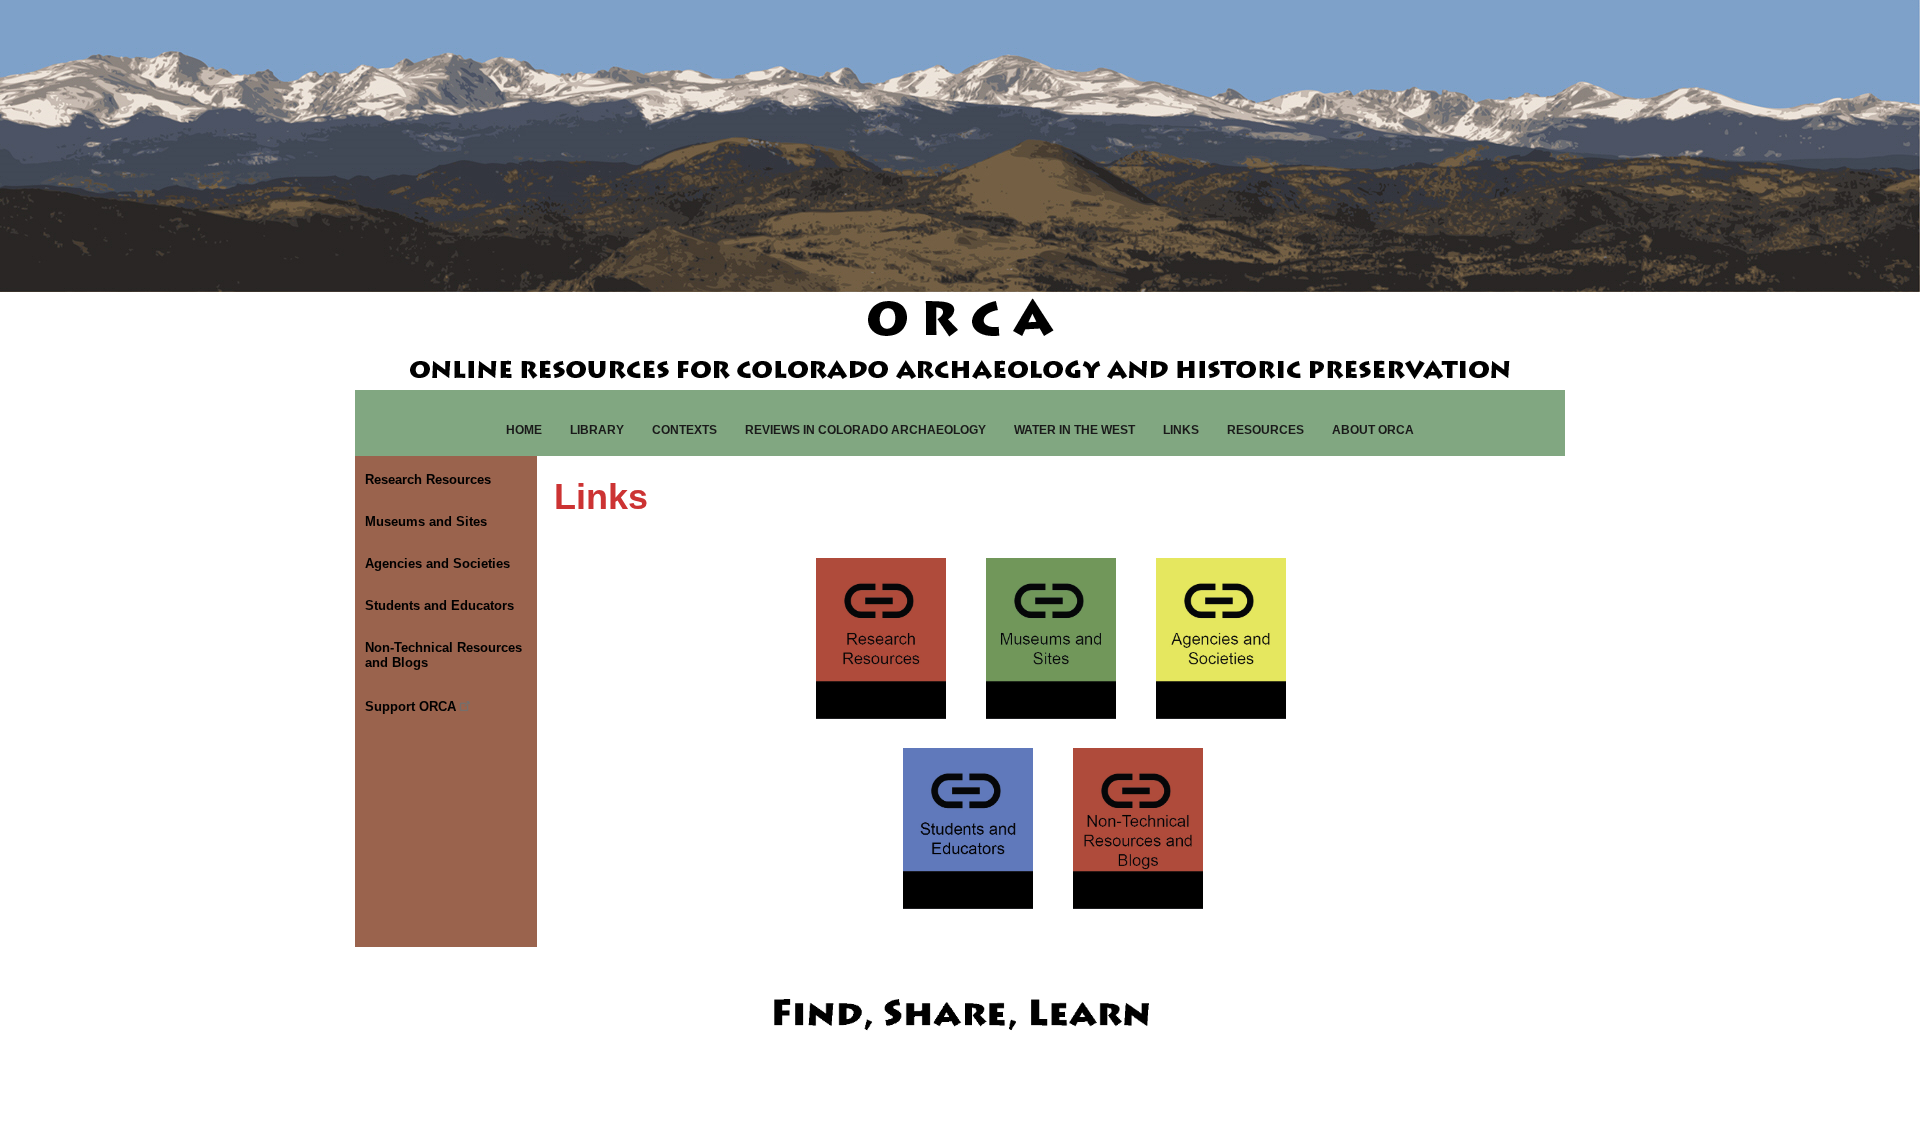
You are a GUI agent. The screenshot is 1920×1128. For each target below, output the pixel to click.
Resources (1265, 430)
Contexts (684, 430)
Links (1181, 430)
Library (597, 430)
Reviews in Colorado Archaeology (865, 430)
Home (524, 430)
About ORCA (1373, 430)
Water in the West (1074, 430)
